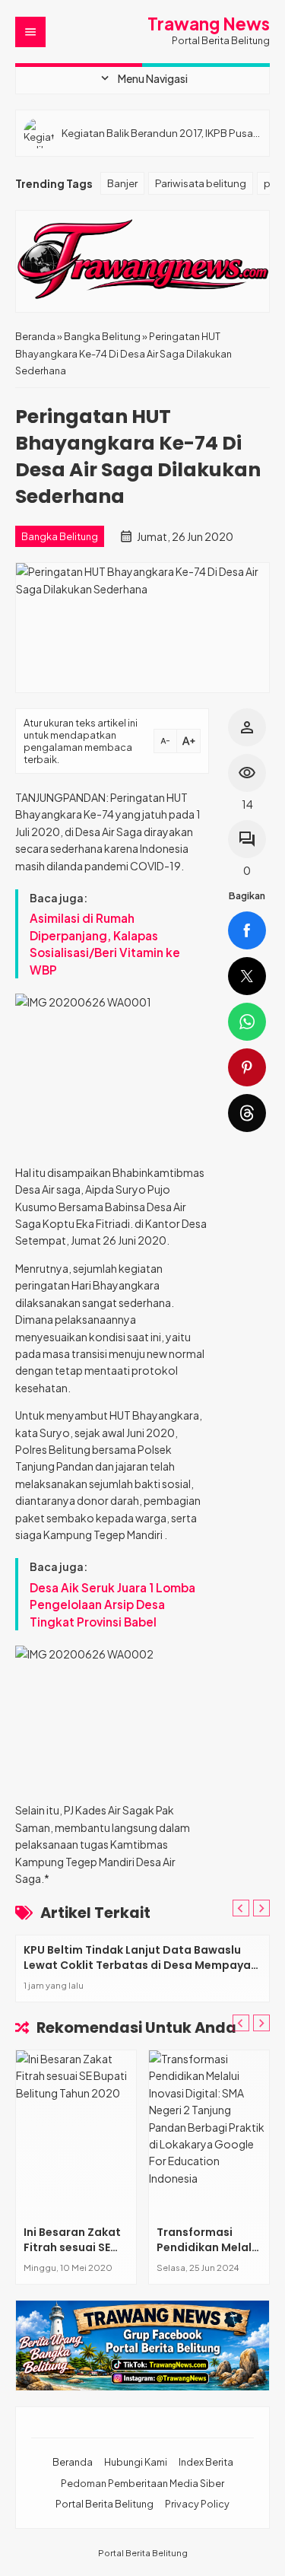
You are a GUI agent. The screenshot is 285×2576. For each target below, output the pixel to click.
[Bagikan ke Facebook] (247, 930)
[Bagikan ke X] (247, 976)
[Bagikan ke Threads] (247, 1113)
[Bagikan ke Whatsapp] (247, 1022)
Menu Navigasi (143, 78)
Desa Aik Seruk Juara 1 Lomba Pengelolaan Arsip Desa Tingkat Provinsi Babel (112, 1604)
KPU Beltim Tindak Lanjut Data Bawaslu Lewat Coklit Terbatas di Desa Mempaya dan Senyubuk (137, 1965)
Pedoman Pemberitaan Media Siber (142, 2483)
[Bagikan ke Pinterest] (247, 1067)
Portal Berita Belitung (104, 2504)
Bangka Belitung (60, 536)
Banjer (122, 183)
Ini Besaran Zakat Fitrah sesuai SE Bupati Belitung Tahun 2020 (72, 2255)
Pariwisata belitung (201, 183)
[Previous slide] (241, 1908)
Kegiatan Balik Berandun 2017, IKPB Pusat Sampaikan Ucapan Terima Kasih (159, 133)
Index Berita (206, 2462)
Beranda (73, 2462)
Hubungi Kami (136, 2462)
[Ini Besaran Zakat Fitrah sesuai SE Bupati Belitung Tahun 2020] (76, 2134)
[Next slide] (261, 1908)
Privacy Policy (197, 2504)
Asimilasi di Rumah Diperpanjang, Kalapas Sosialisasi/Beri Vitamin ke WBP (105, 943)
